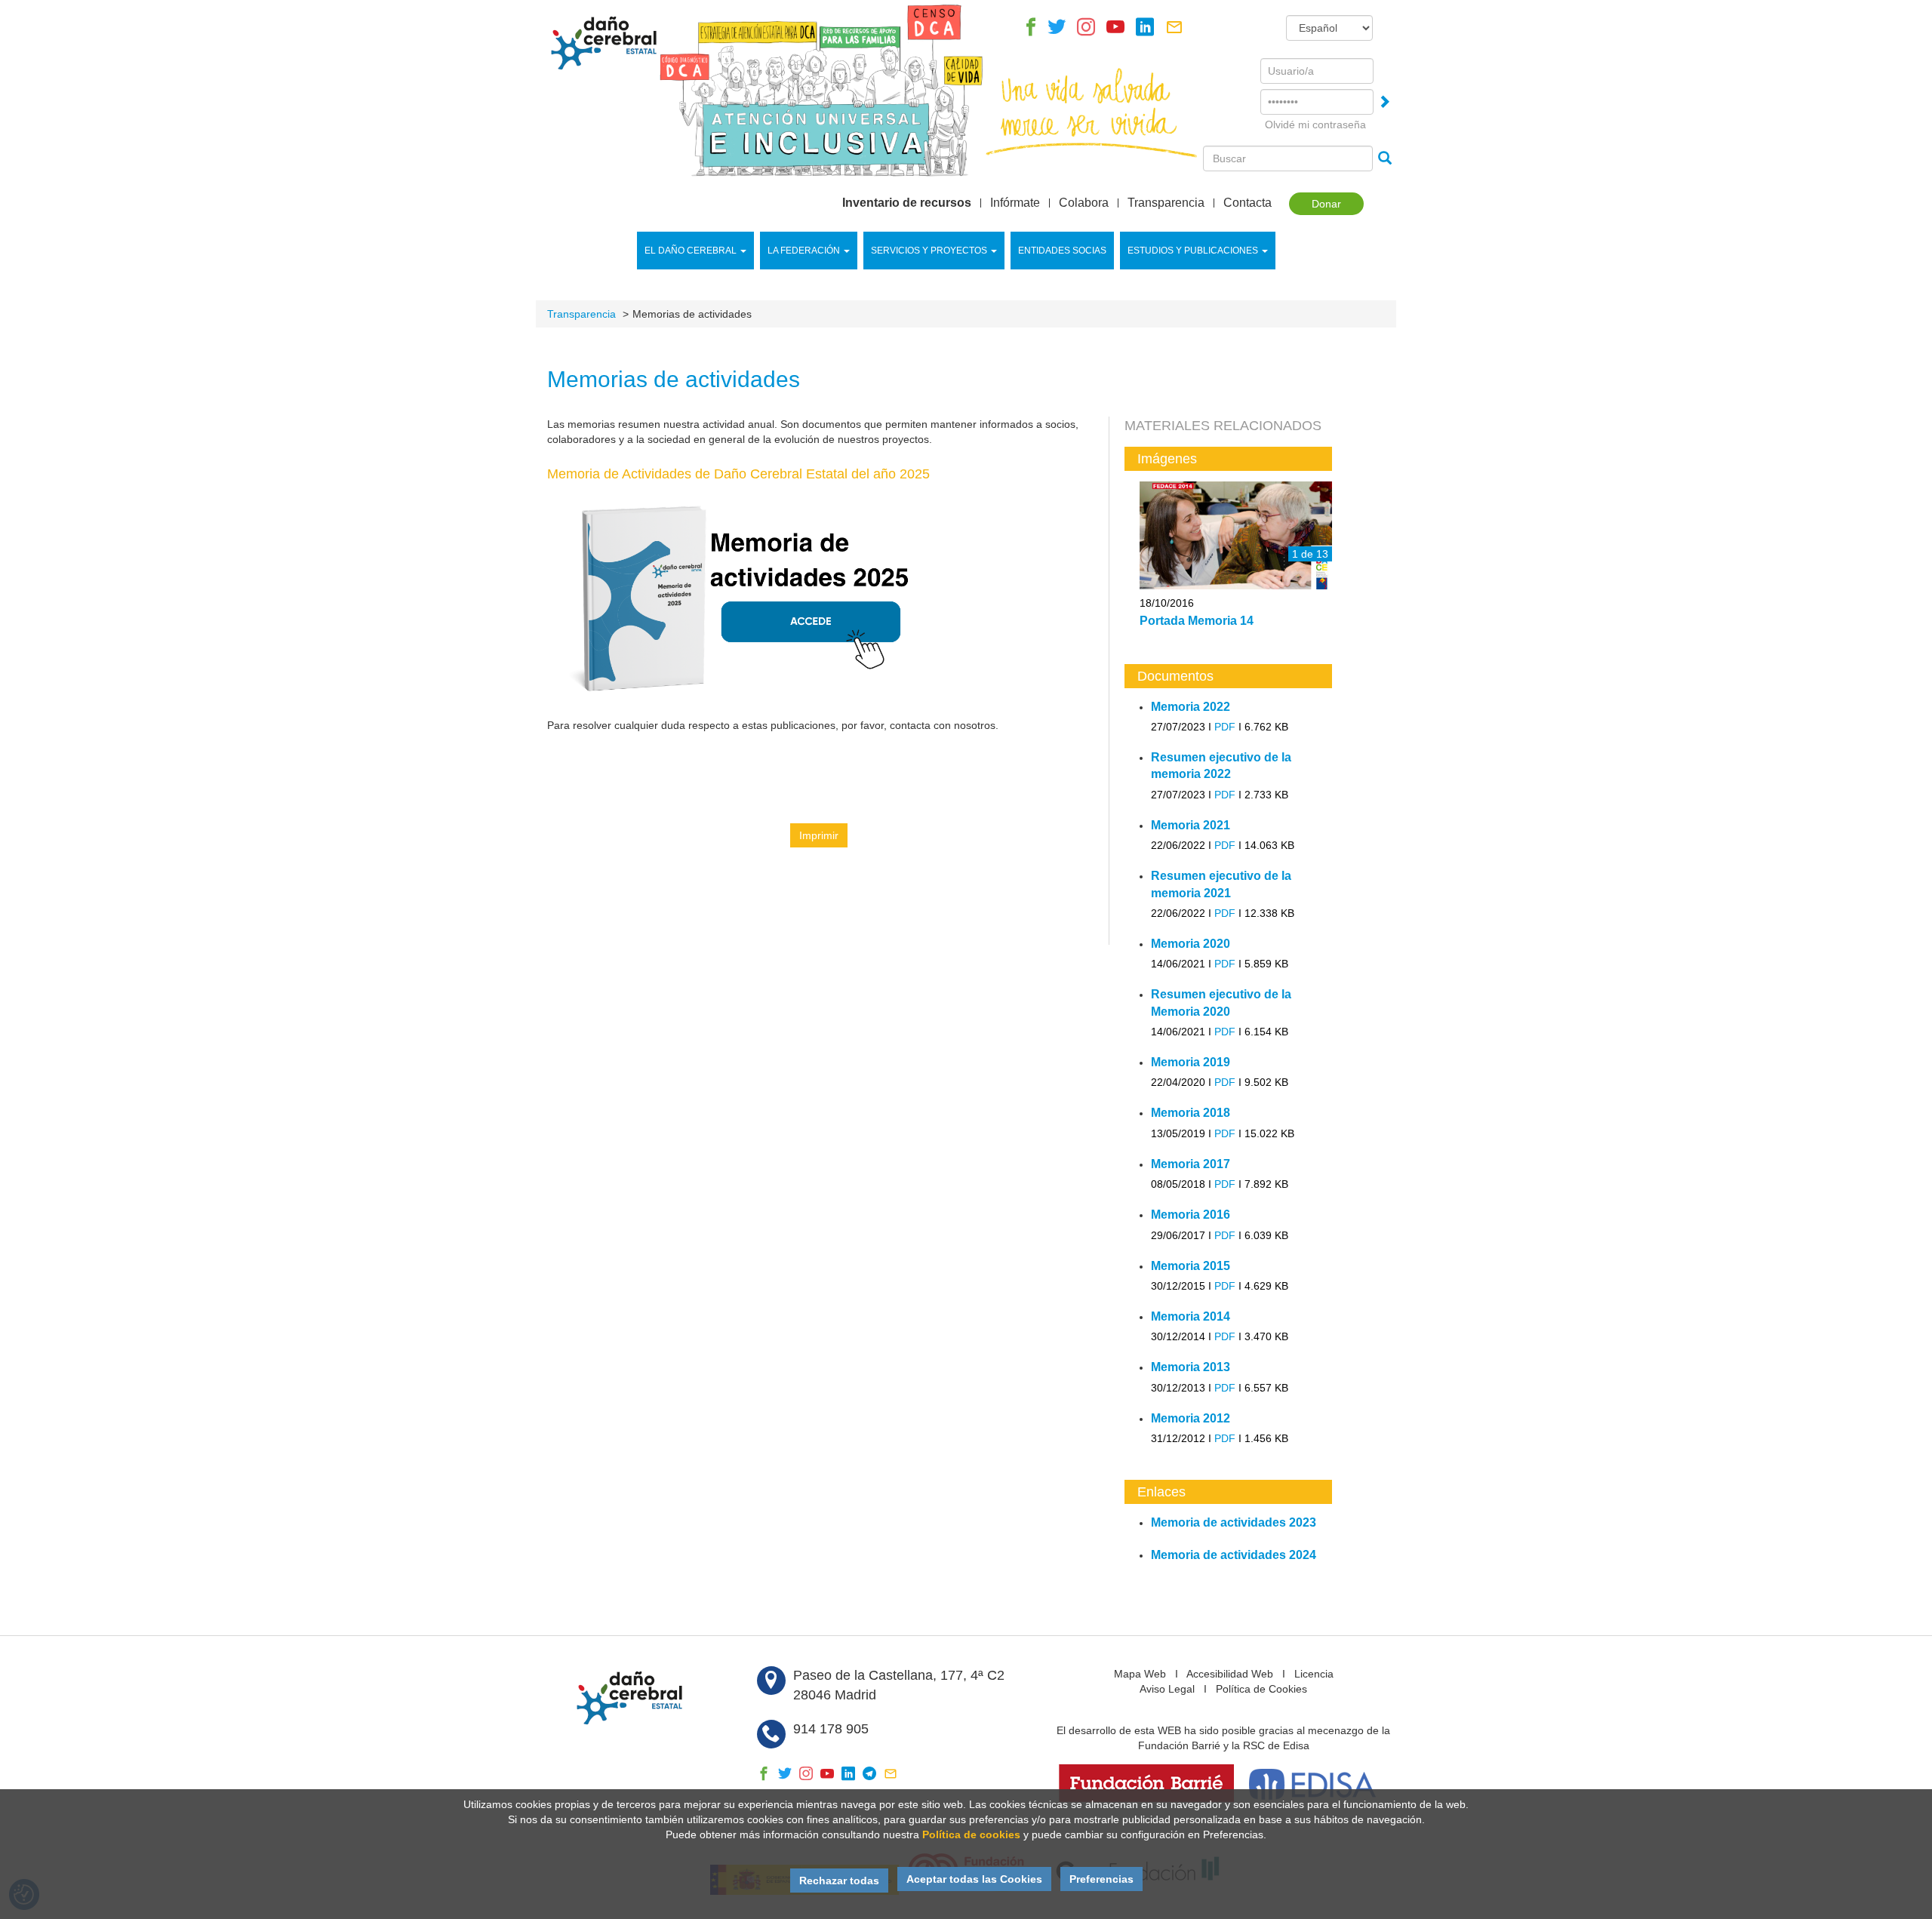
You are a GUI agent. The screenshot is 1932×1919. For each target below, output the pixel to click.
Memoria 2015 (1191, 1266)
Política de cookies (971, 1834)
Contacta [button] (1247, 203)
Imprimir (819, 835)
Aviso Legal (1167, 1689)
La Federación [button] (804, 251)
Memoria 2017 (1191, 1164)
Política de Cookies (1261, 1689)
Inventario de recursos (907, 203)
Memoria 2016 (1191, 1215)
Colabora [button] (1084, 203)
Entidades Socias (1062, 251)
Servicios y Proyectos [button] (929, 251)
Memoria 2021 (1191, 825)
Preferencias (1101, 1879)
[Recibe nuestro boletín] (1174, 31)
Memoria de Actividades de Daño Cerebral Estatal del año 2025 (738, 474)
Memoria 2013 (1191, 1367)
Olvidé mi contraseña (1315, 125)
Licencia (1314, 1674)
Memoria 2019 (1191, 1062)
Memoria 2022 (1191, 707)
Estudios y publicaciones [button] (1193, 251)
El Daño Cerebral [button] (691, 251)
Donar (1326, 204)
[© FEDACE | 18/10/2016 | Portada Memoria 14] (1236, 537)
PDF (1225, 727)
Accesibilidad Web (1230, 1674)
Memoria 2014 (1191, 1316)
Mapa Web (1140, 1674)
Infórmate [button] (1015, 203)
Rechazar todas (839, 1881)
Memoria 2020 (1191, 944)
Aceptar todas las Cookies (974, 1879)
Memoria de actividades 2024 (1234, 1555)
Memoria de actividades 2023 (1234, 1522)
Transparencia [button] (1166, 203)
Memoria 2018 (1191, 1113)
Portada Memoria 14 (1197, 621)
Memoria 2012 (1191, 1418)
